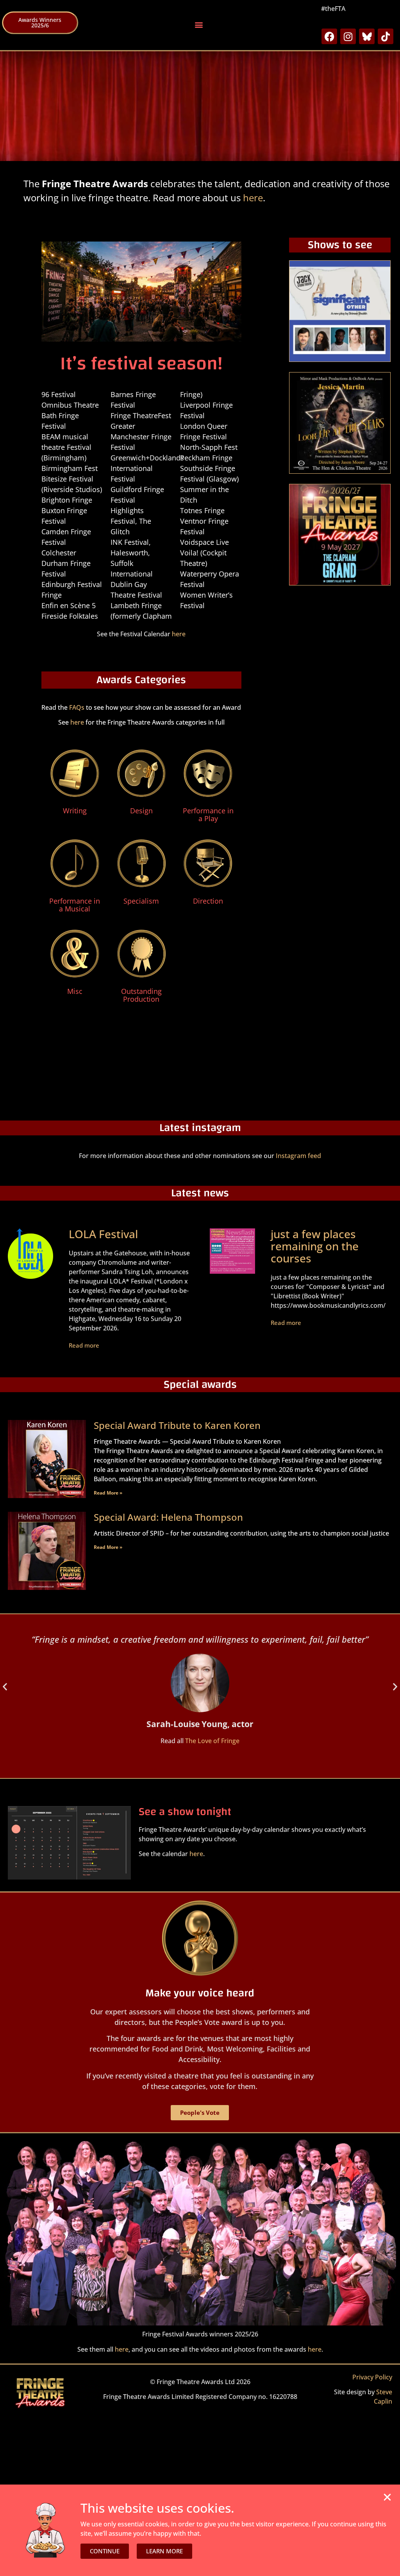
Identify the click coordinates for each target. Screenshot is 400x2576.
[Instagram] (348, 36)
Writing (75, 811)
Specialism (141, 901)
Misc (75, 991)
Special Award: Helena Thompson (168, 1517)
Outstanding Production (141, 995)
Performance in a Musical (75, 905)
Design (141, 811)
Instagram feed (298, 1156)
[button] (199, 25)
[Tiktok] (386, 36)
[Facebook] (329, 36)
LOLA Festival (103, 1234)
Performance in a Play (208, 815)
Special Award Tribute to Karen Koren (177, 1425)
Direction (208, 901)
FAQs (77, 707)
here (253, 198)
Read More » (108, 1493)
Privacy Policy (372, 2377)
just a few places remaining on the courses (315, 1246)
